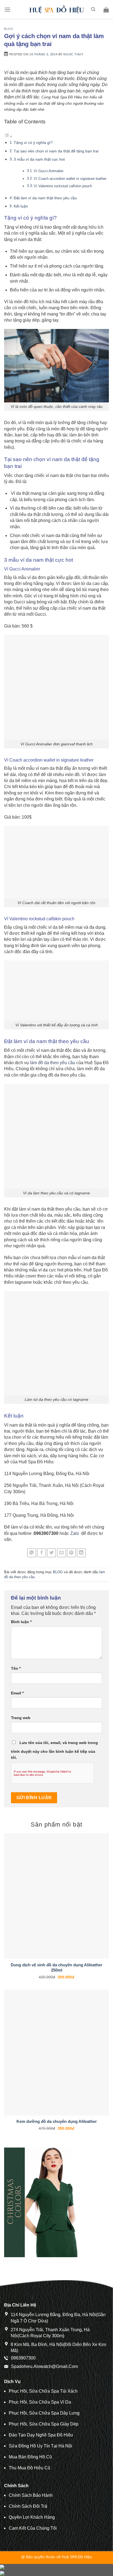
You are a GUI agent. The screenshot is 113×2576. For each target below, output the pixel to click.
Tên (16, 1668)
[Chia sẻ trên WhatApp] (32, 1553)
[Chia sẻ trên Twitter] (51, 1553)
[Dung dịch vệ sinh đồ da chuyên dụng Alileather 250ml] (56, 1896)
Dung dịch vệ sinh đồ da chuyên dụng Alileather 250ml (56, 1968)
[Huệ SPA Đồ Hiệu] (56, 10)
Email (17, 1693)
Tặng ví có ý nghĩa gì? (33, 143)
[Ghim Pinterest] (71, 1553)
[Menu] (7, 9)
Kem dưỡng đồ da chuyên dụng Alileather (57, 2121)
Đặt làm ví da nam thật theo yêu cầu (46, 198)
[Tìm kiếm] (93, 9)
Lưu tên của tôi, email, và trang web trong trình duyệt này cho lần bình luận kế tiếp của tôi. (54, 1750)
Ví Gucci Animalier (49, 171)
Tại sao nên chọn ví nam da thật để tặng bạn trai (56, 151)
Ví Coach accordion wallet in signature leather (70, 179)
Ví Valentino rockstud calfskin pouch (63, 186)
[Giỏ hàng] (106, 10)
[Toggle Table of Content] (8, 136)
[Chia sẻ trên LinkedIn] (81, 1553)
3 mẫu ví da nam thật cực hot (39, 159)
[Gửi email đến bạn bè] (62, 1553)
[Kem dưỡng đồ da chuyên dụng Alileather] (56, 2052)
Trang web (21, 1718)
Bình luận (21, 1622)
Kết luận (21, 206)
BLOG (9, 29)
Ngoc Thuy (73, 54)
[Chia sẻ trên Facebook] (42, 1553)
